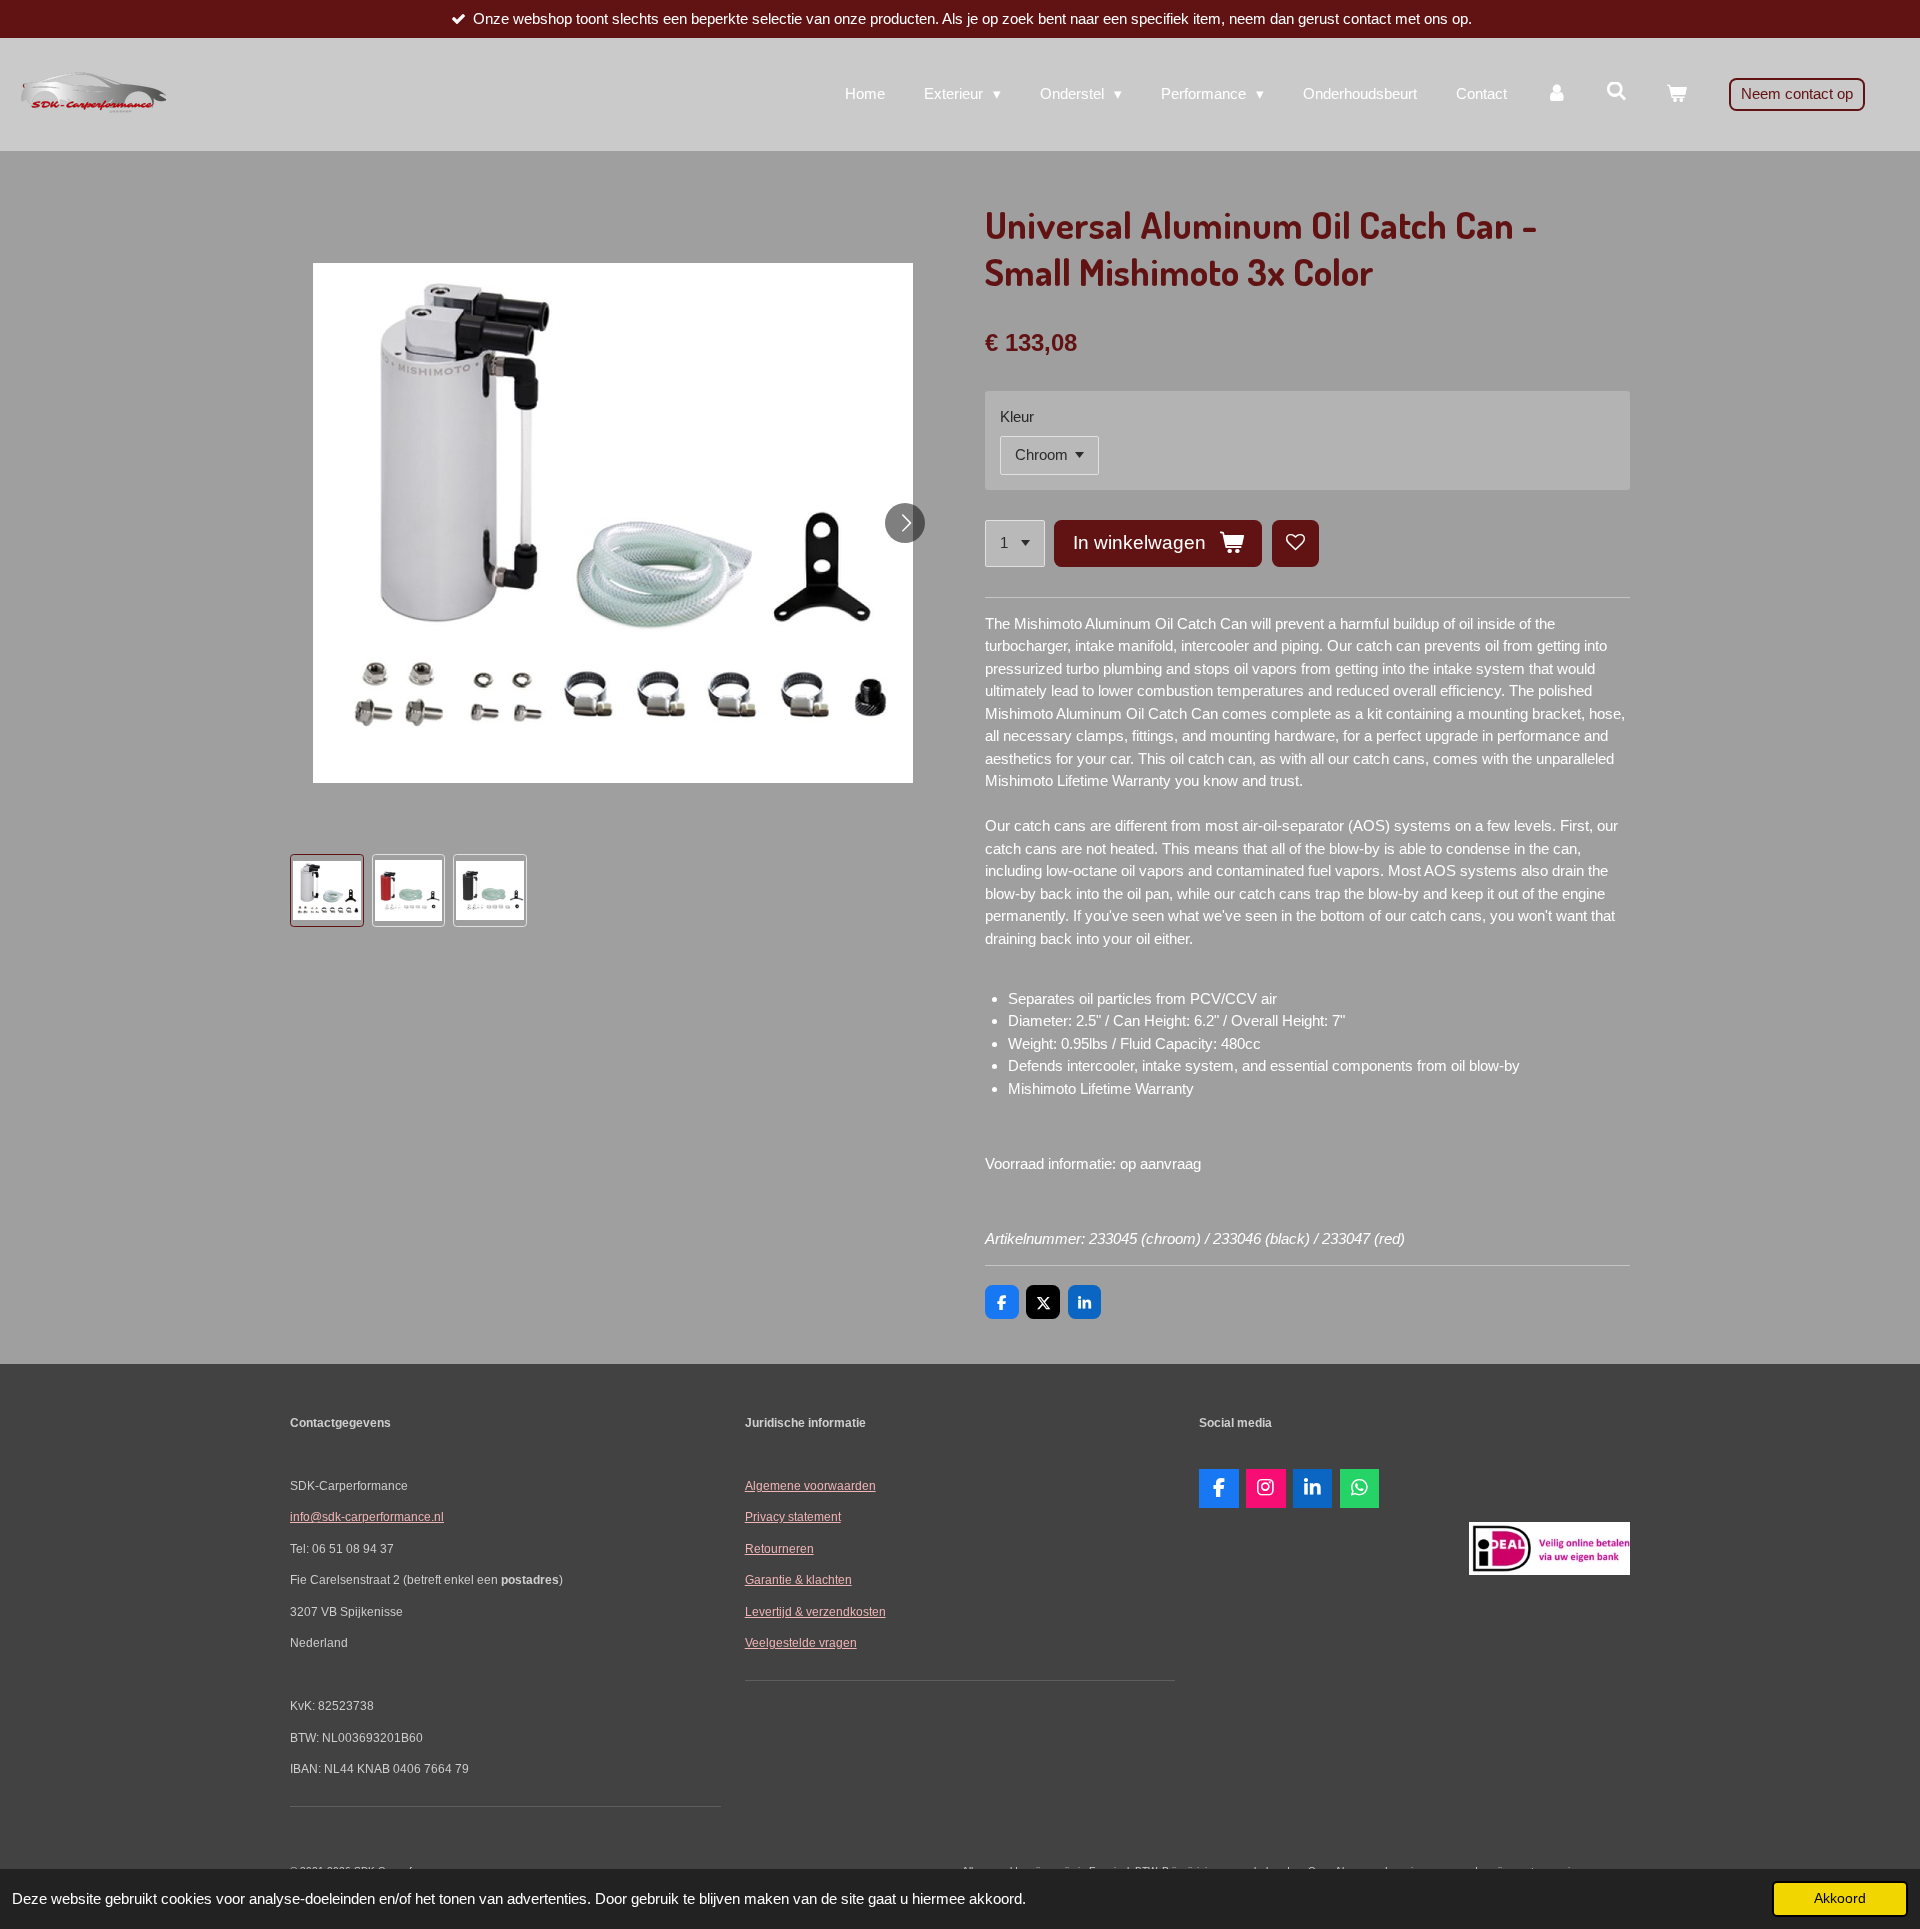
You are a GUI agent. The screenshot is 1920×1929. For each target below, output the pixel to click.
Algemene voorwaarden (810, 1485)
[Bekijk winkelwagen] (1676, 94)
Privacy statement (793, 1516)
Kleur (1017, 416)
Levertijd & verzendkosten (815, 1611)
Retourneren (779, 1548)
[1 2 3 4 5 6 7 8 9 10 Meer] (1015, 543)
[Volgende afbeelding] (905, 523)
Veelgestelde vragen (801, 1642)
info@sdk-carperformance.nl (367, 1516)
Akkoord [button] (1840, 1898)
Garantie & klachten (798, 1579)
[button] (327, 891)
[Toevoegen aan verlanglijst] (1295, 543)
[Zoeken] (1616, 91)
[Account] (1556, 94)
